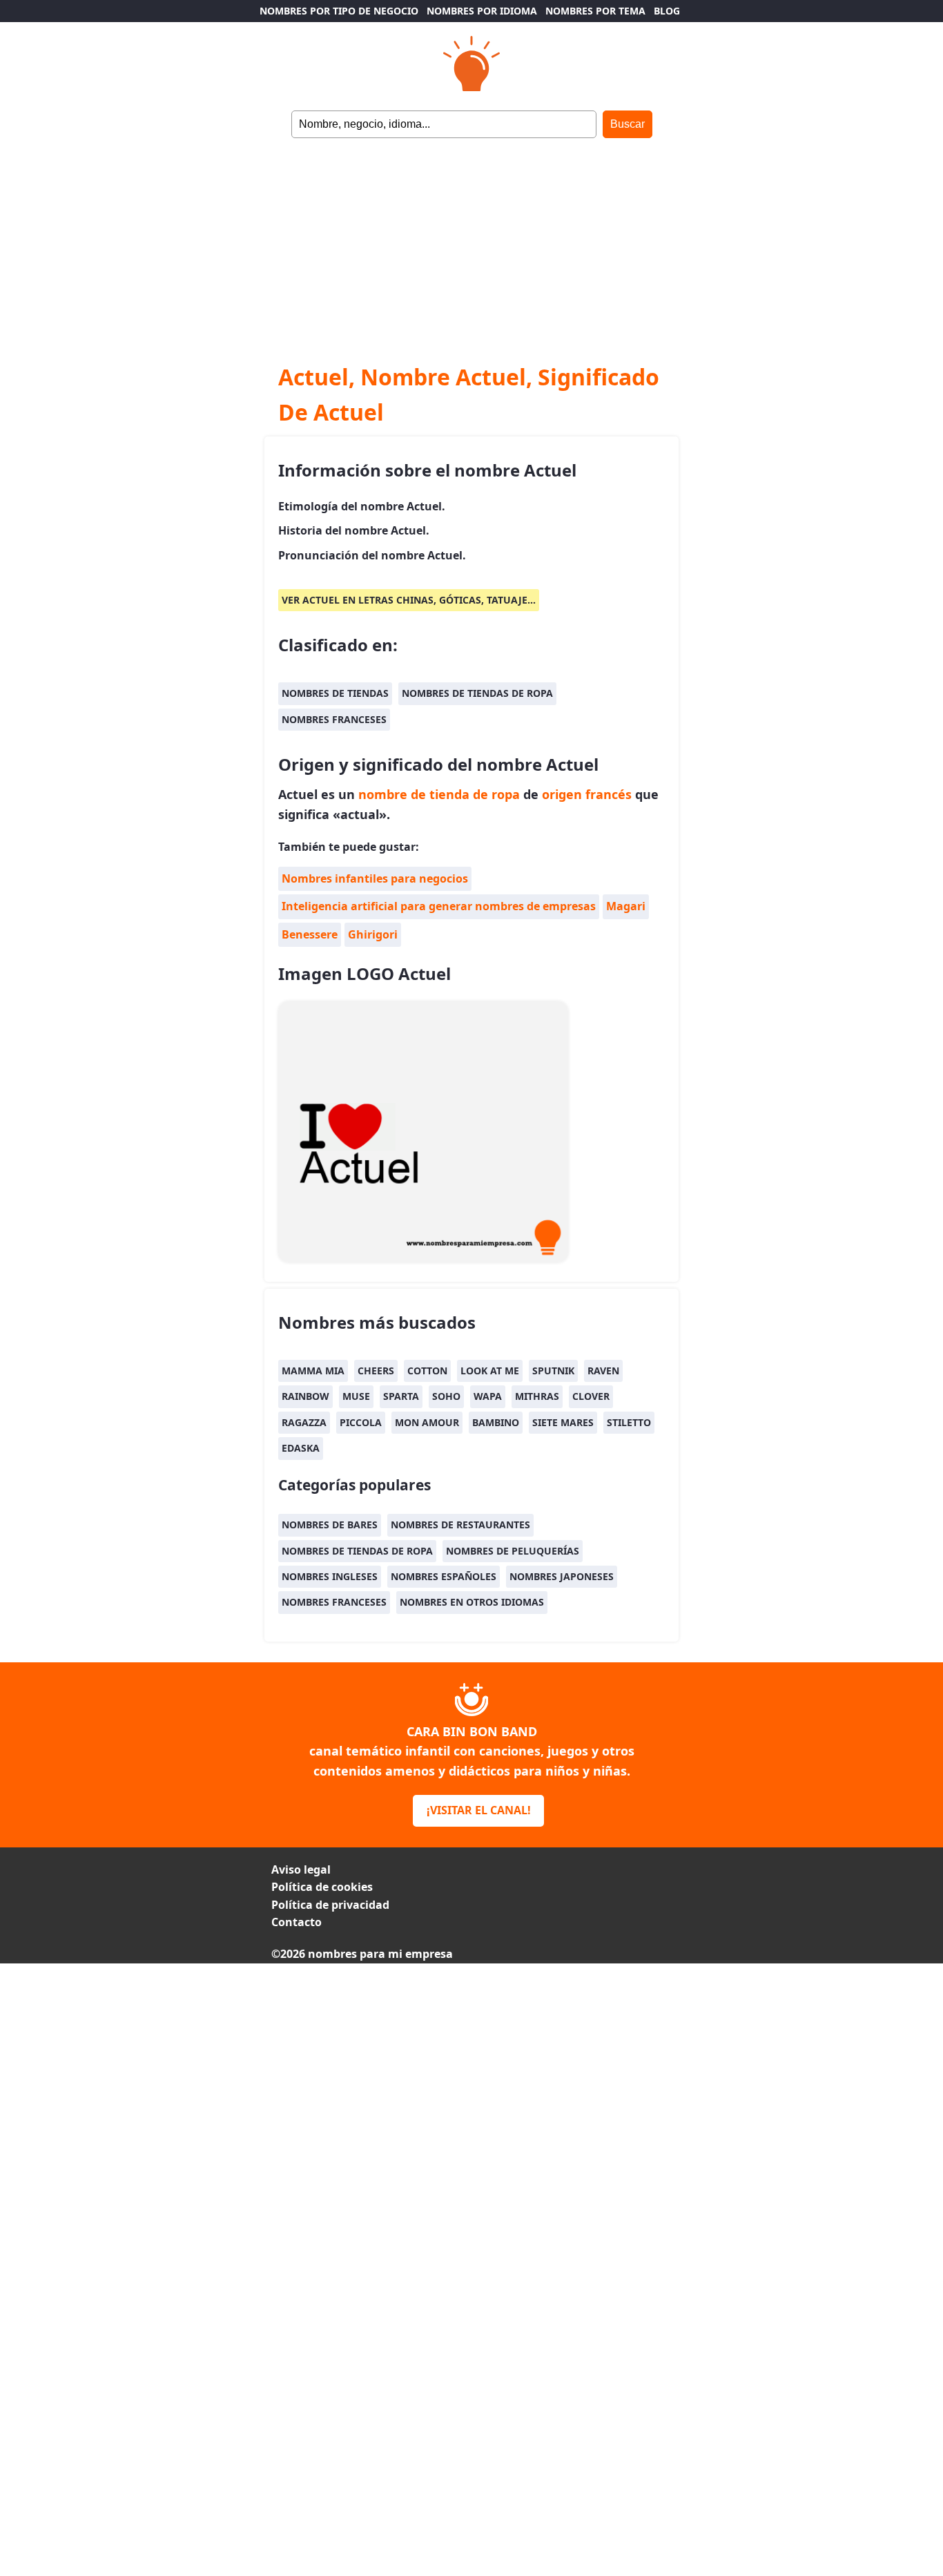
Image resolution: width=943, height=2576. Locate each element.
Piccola (361, 1422)
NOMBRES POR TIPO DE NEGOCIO (339, 11)
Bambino (496, 1422)
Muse (356, 1396)
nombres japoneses (562, 1576)
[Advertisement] (471, 242)
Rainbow (305, 1396)
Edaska (301, 1448)
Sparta (401, 1396)
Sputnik (553, 1371)
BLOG (667, 11)
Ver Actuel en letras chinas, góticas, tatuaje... (409, 600)
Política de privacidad (330, 1905)
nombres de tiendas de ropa (477, 693)
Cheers (376, 1371)
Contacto (296, 1922)
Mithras (537, 1396)
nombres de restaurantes (460, 1525)
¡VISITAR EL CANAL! (479, 1810)
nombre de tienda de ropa (439, 794)
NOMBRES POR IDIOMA (482, 11)
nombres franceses (334, 719)
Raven (603, 1371)
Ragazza (304, 1422)
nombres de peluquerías (513, 1551)
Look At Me (490, 1371)
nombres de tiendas (335, 693)
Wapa (488, 1396)
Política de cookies (322, 1887)
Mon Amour (427, 1422)
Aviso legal (301, 1869)
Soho (446, 1396)
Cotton (427, 1371)
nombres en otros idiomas (472, 1602)
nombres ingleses (330, 1576)
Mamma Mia (313, 1371)
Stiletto (629, 1422)
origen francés (587, 794)
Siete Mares (563, 1422)
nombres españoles (444, 1576)
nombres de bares (330, 1525)
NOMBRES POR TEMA (595, 11)
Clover (591, 1396)
